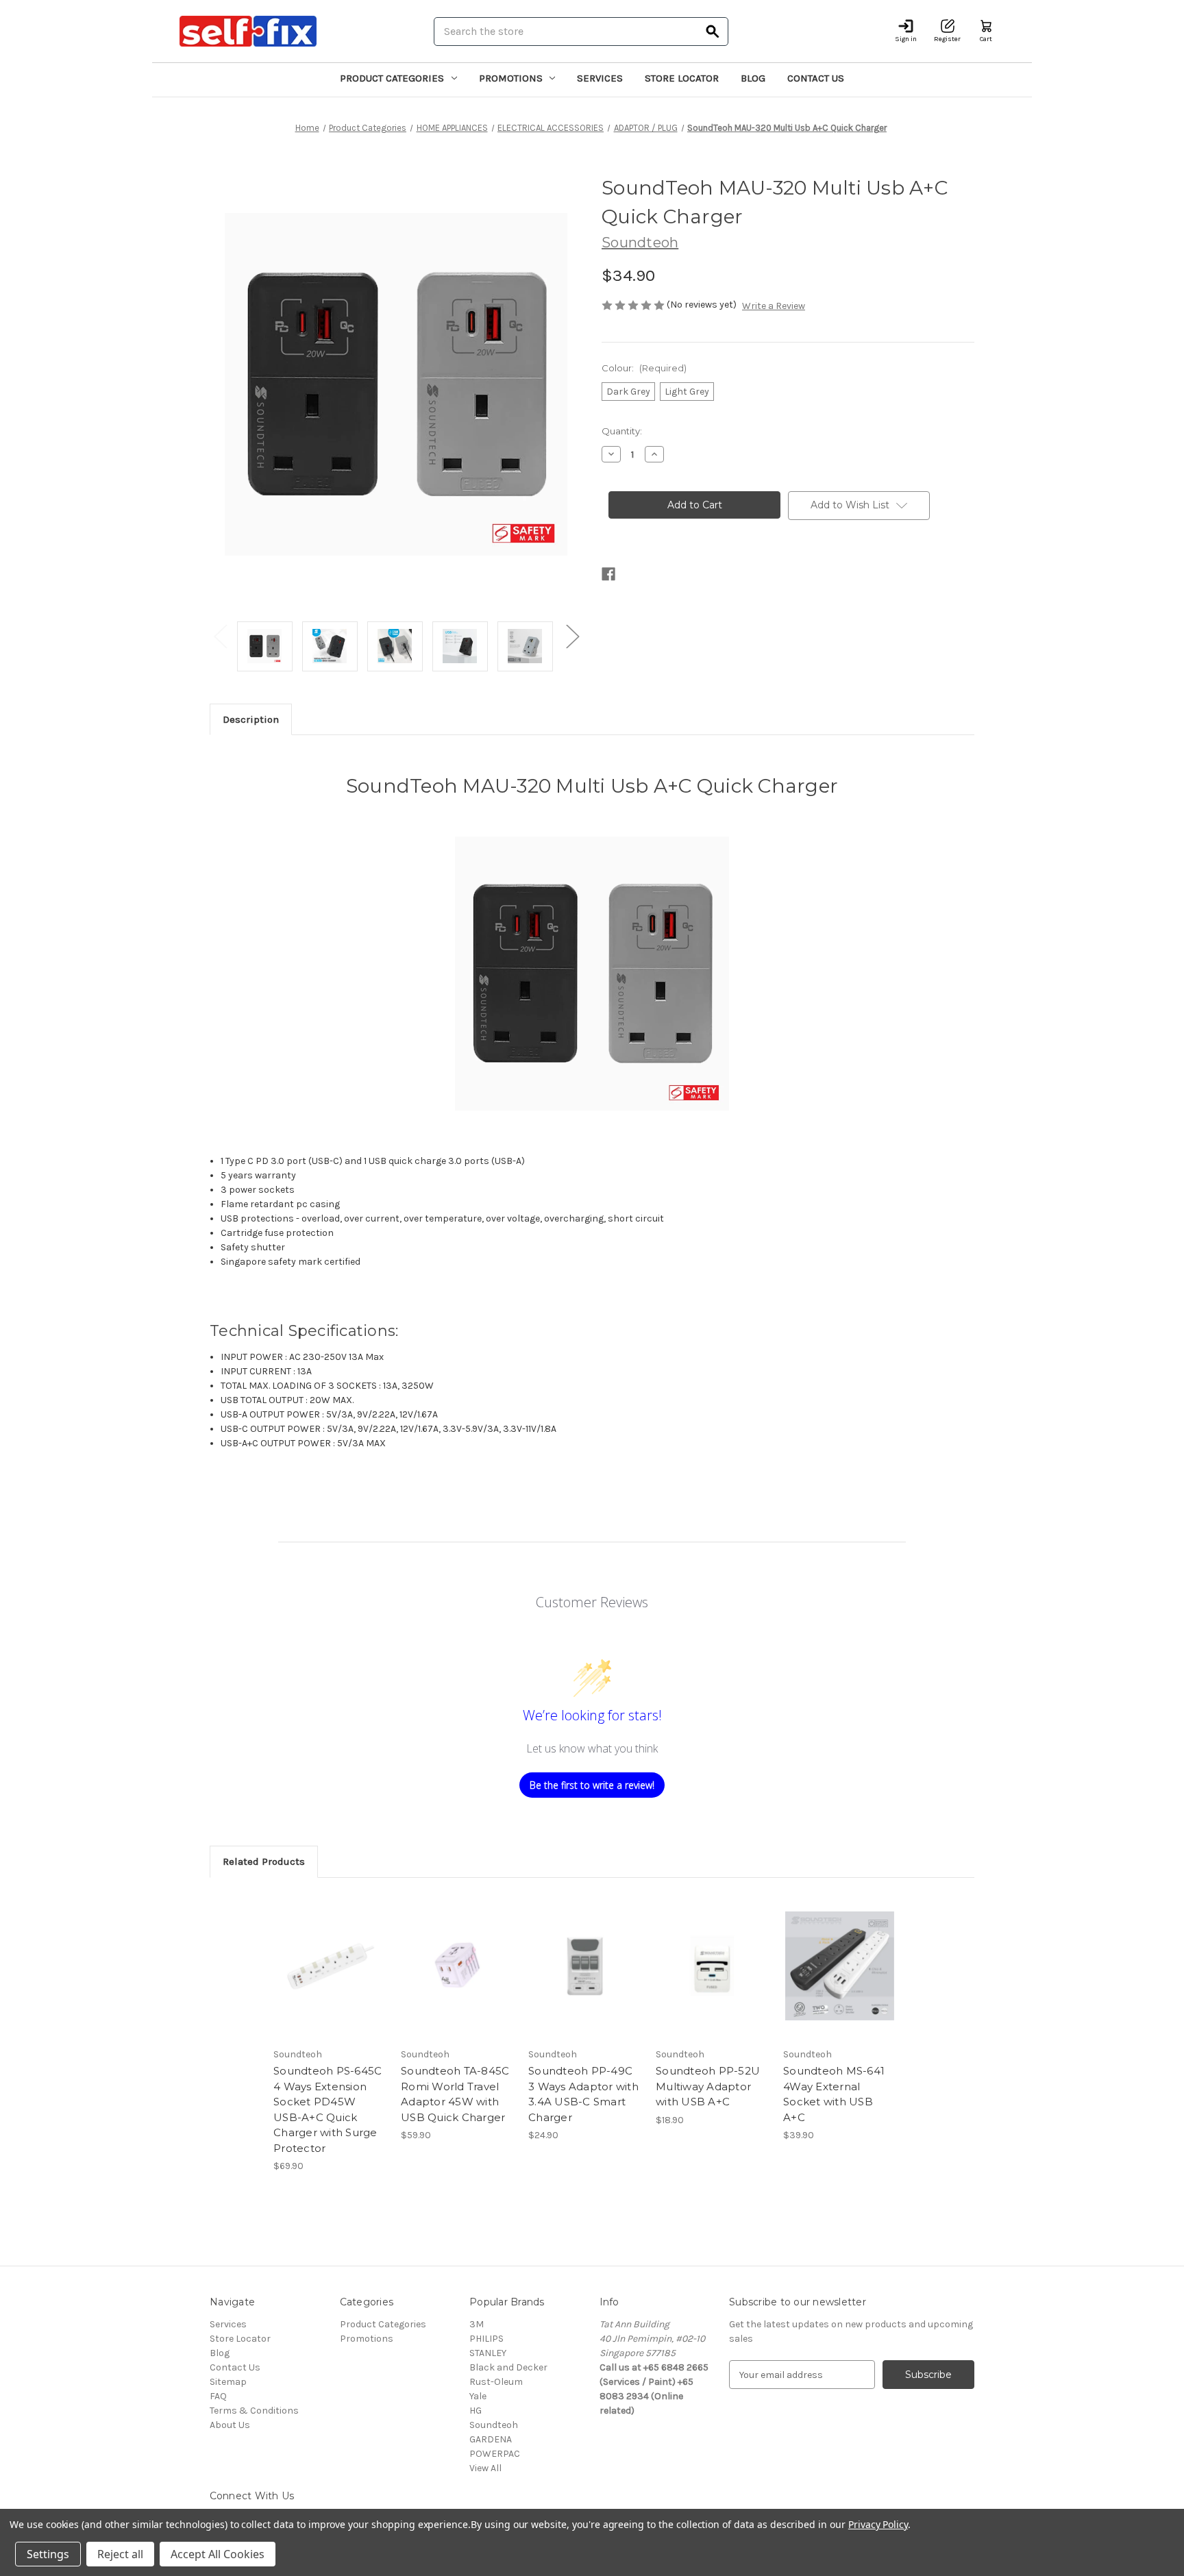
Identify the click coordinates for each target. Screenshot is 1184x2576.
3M (477, 2324)
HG (476, 2411)
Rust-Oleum (496, 2382)
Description (251, 719)
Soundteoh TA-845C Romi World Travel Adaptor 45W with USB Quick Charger (455, 2094)
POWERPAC (495, 2454)
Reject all (120, 2554)
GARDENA (491, 2439)
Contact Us (816, 78)
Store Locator (682, 78)
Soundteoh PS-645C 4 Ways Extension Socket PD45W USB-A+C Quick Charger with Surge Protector (328, 2109)
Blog (753, 78)
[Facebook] (608, 574)
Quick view (329, 1954)
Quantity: (622, 431)
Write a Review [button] (774, 306)
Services (600, 78)
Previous (220, 636)
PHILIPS (486, 2339)
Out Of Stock (713, 1978)
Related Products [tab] (264, 1861)
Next (572, 636)
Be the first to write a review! (592, 1785)
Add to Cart (330, 1978)
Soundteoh (494, 2425)
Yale (478, 2396)
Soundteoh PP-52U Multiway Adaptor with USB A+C (708, 2086)
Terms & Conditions (254, 2411)
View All (485, 2468)
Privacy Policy (878, 2524)
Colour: (644, 368)
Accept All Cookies (218, 2554)
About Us (230, 2425)
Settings (48, 2554)
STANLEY (488, 2353)
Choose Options (840, 1978)
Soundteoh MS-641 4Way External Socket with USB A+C (834, 2094)
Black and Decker (508, 2367)
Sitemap (228, 2382)
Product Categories (392, 78)
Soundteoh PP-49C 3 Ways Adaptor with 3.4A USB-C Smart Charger (583, 2094)
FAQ (218, 2396)
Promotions (511, 78)
